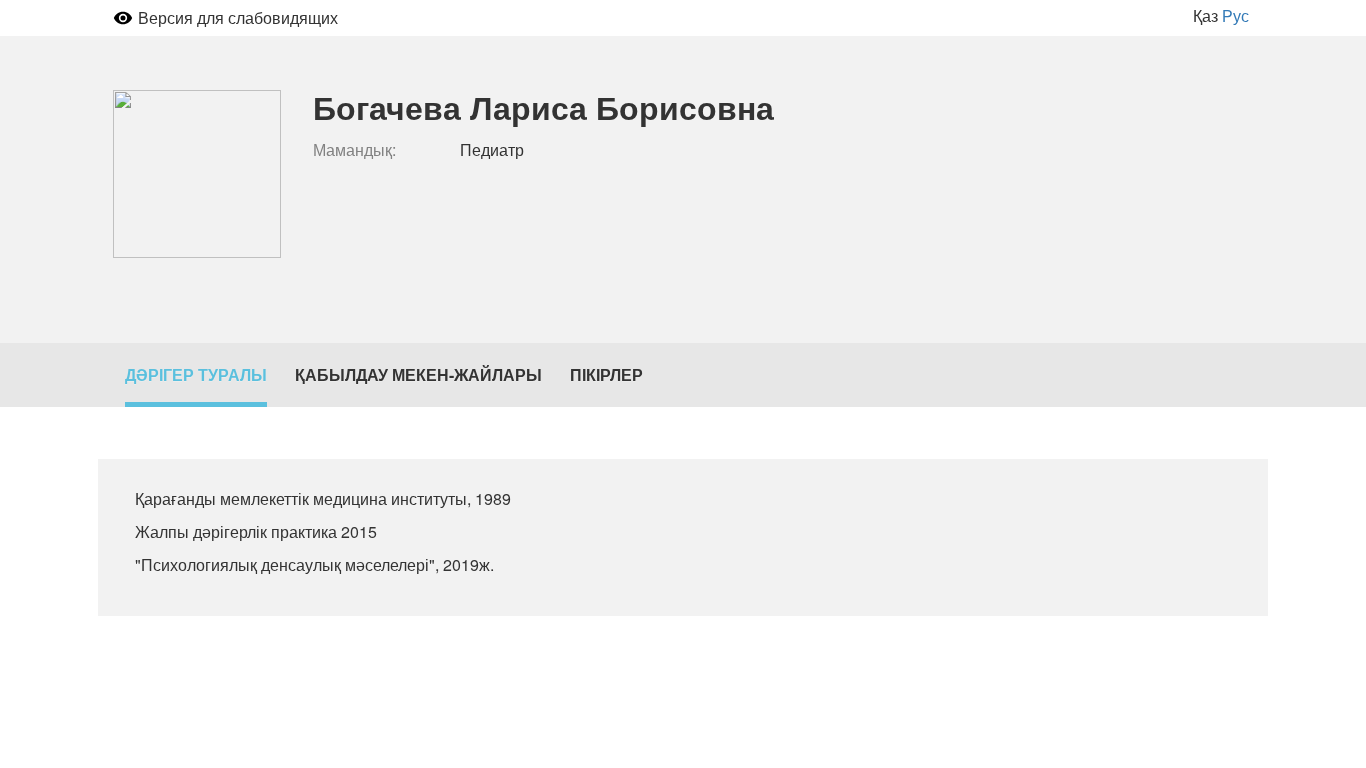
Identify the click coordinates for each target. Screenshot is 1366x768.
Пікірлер (606, 374)
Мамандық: (354, 150)
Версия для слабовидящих (238, 17)
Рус (1235, 15)
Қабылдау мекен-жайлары (418, 374)
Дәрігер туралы (196, 374)
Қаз (1205, 15)
